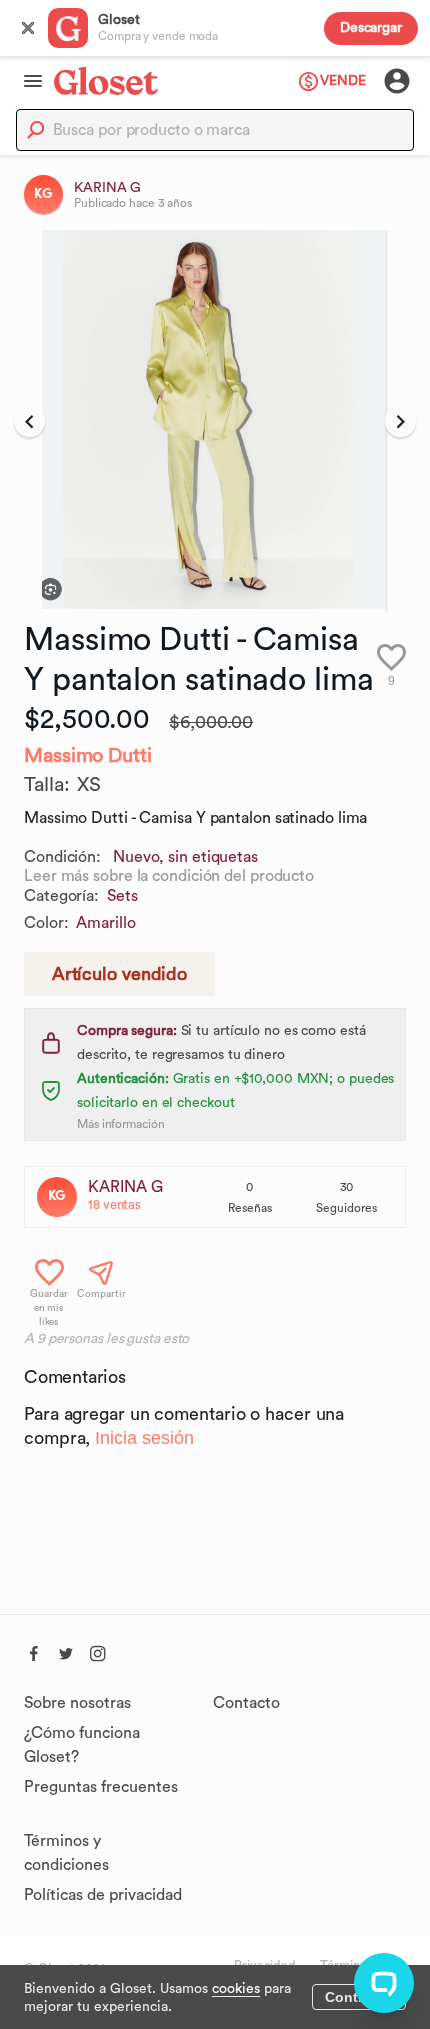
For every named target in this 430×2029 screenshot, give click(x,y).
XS (89, 785)
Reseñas (250, 1208)
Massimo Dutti (88, 756)
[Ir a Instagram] (98, 1651)
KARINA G (125, 1187)
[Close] (28, 28)
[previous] (29, 421)
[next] (400, 421)
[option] (215, 421)
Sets (122, 896)
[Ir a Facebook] (34, 1651)
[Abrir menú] (27, 81)
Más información (121, 1124)
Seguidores (346, 1208)
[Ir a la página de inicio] (106, 80)
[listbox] (215, 421)
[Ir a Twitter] (66, 1651)
